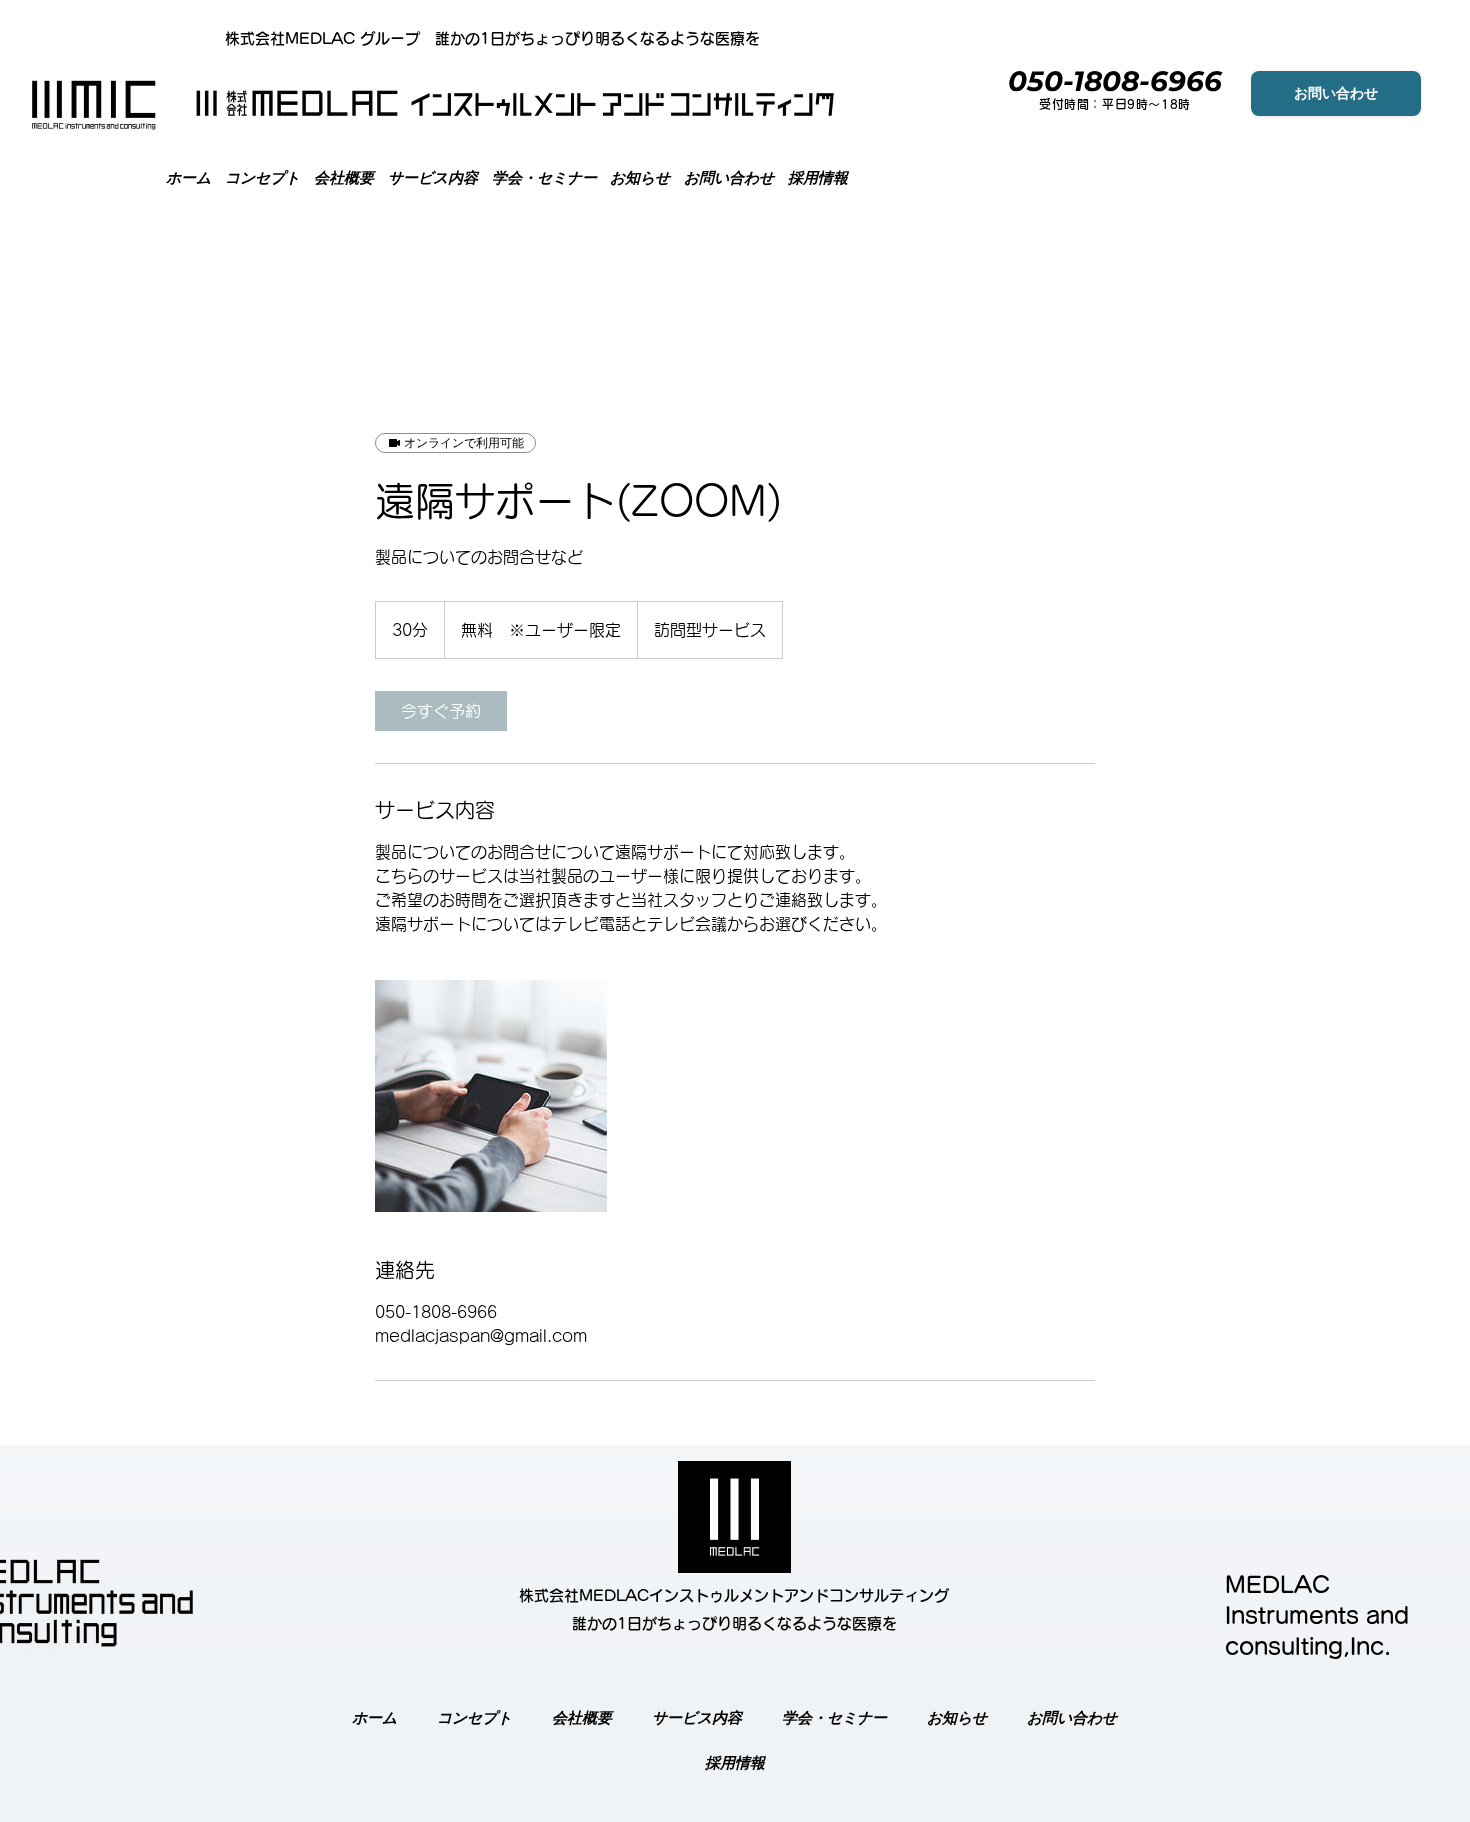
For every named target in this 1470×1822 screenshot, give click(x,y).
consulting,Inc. (1308, 1647)
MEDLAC (1277, 1585)
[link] (441, 711)
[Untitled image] (491, 1096)
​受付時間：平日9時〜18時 (1115, 104)
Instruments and (1317, 1616)
